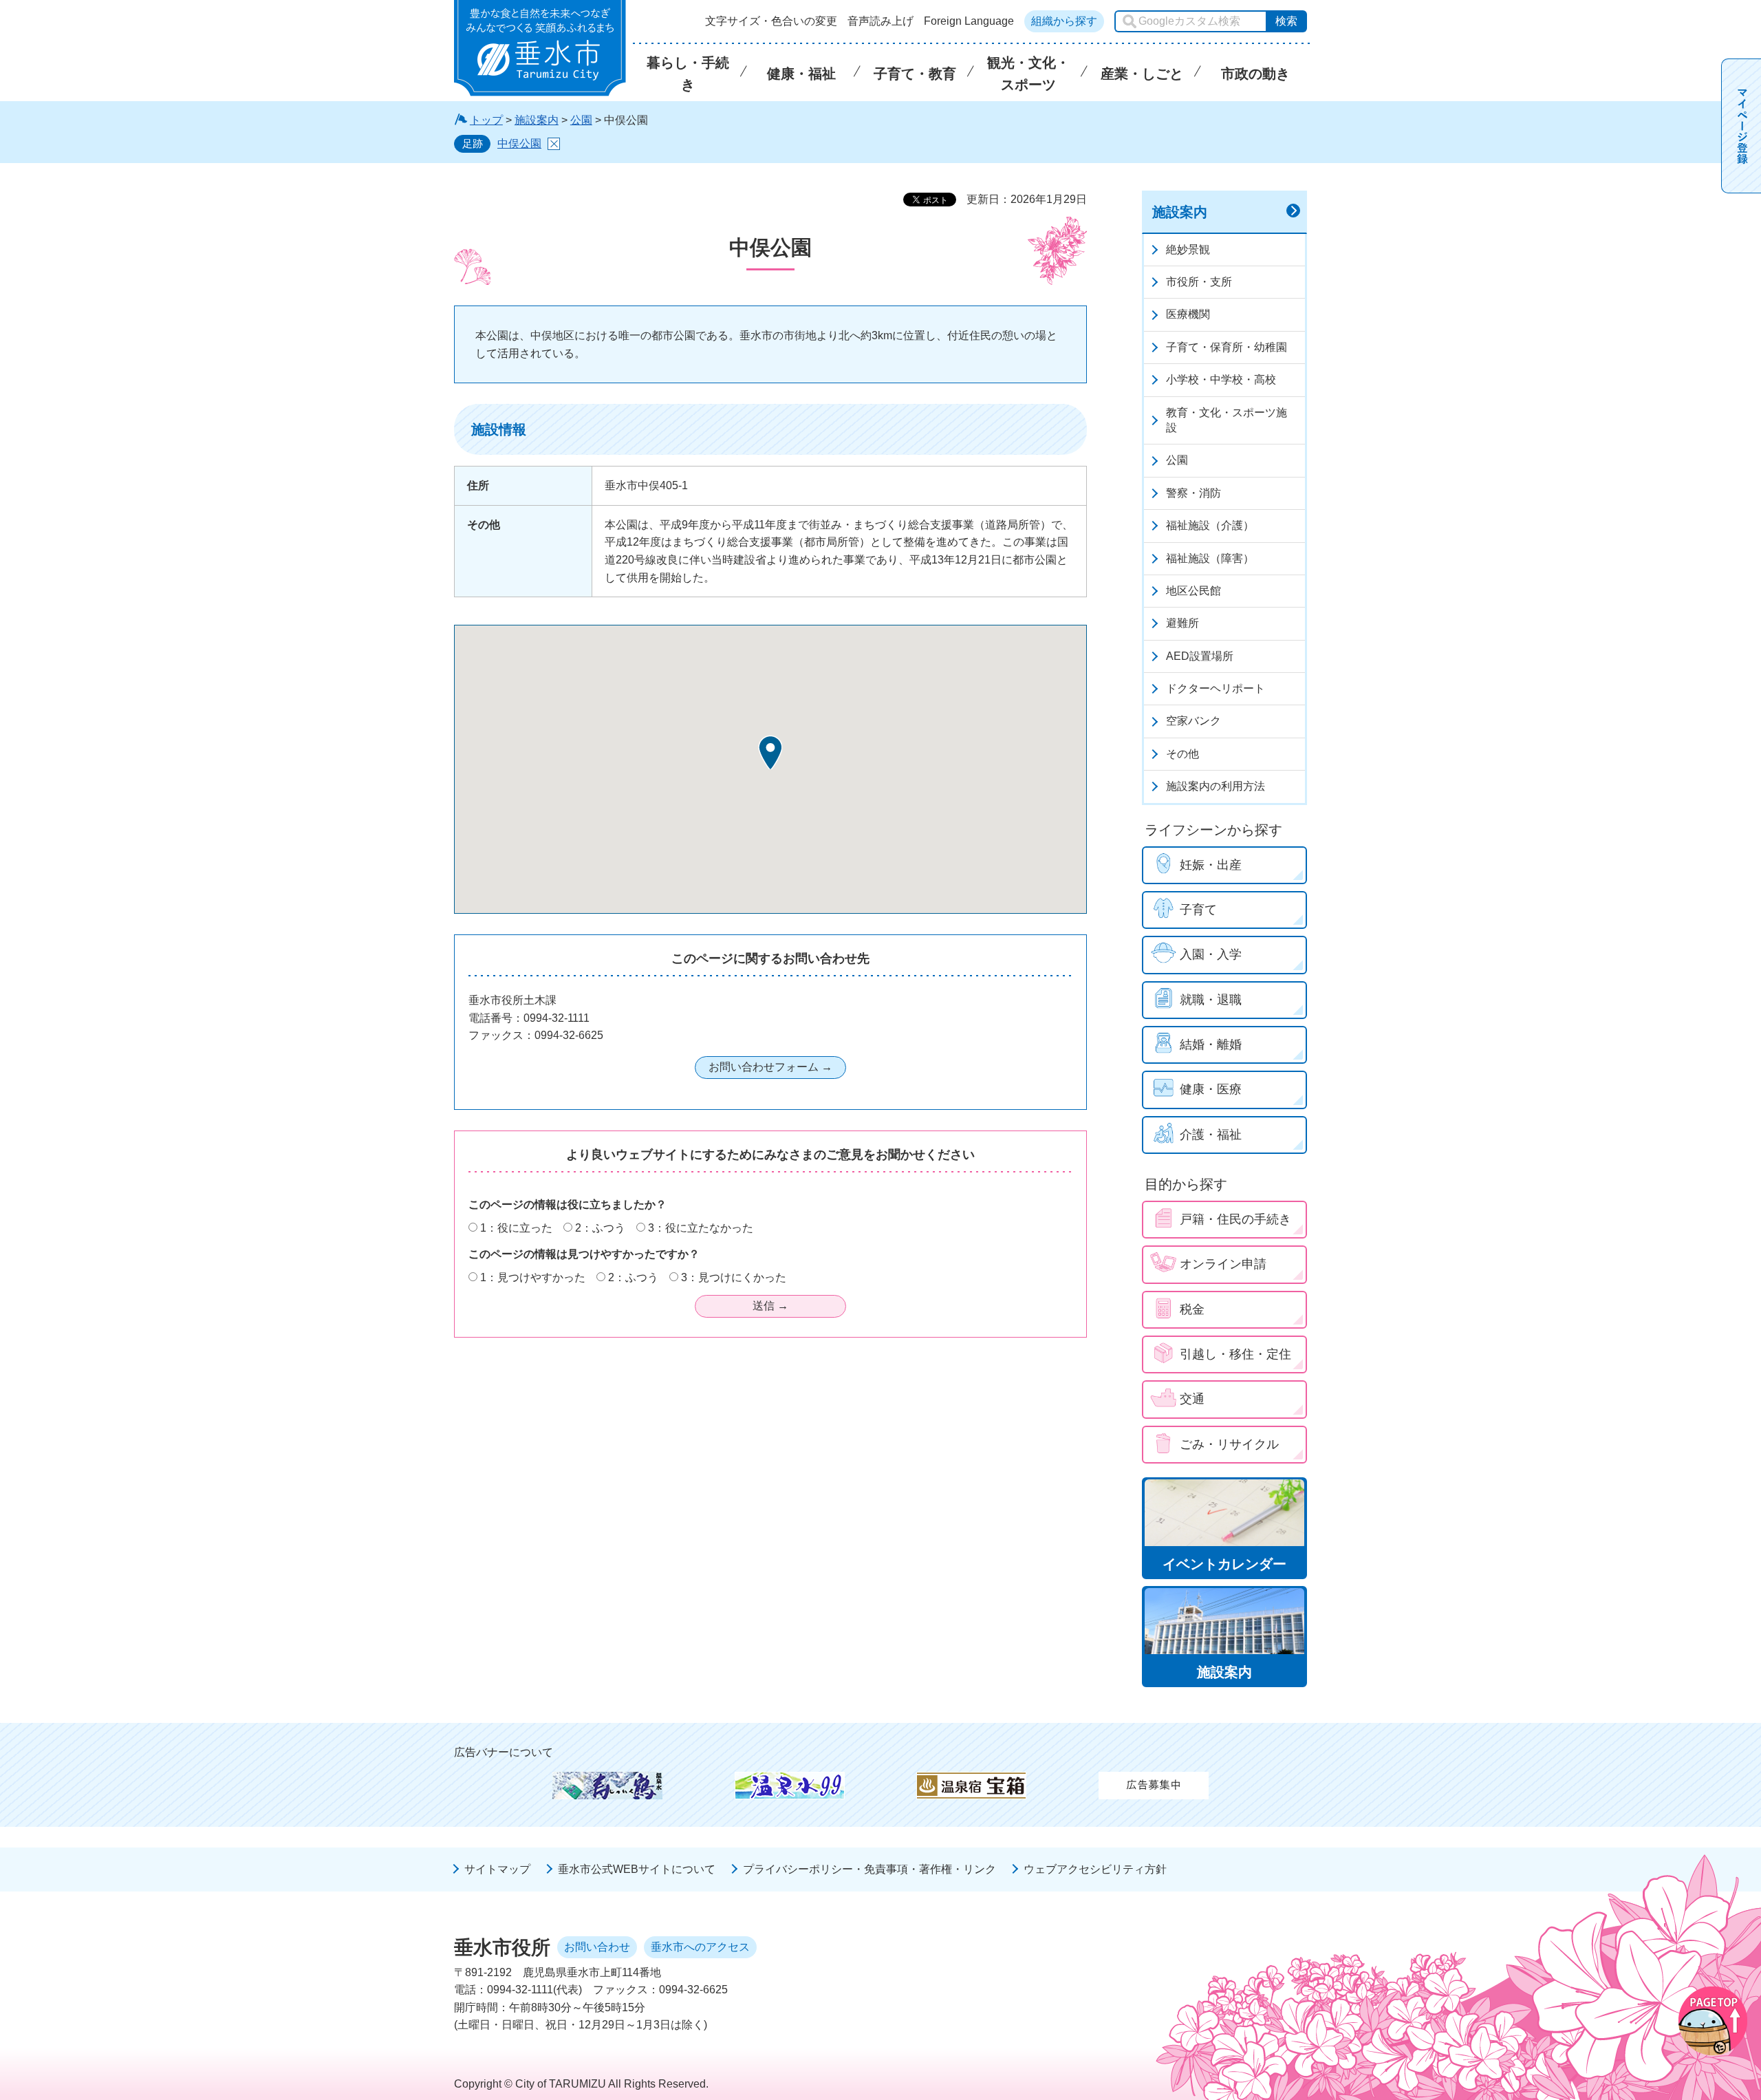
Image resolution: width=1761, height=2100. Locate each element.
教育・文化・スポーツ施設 (1227, 420)
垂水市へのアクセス (700, 1947)
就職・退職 (1211, 1000)
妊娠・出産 (1211, 865)
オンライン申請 (1223, 1264)
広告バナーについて (504, 1752)
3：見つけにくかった (734, 1277)
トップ (486, 120)
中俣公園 (519, 143)
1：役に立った (516, 1228)
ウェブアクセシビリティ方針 (1095, 1869)
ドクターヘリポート (1216, 688)
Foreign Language (969, 21)
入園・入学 (1211, 954)
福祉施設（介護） (1210, 525)
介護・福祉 (1211, 1135)
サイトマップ (497, 1869)
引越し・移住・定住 (1235, 1354)
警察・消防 (1193, 493)
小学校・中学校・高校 (1221, 379)
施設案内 (537, 120)
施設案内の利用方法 (1216, 786)
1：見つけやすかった (533, 1277)
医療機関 (1188, 314)
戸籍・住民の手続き (1235, 1219)
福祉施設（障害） (1210, 558)
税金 (1192, 1309)
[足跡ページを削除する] (554, 144)
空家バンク (1193, 721)
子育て (1198, 910)
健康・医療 (1211, 1089)
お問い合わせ (597, 1947)
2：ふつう (600, 1228)
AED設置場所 (1200, 656)
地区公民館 (1193, 591)
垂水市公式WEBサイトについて (637, 1869)
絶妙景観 (1188, 249)
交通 (1192, 1399)
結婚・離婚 (1211, 1044)
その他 (1182, 754)
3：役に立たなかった (701, 1228)
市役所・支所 (1199, 282)
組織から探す (1064, 21)
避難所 (1182, 623)
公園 (581, 120)
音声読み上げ (880, 21)
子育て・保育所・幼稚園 (1227, 347)
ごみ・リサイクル (1229, 1444)
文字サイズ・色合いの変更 (771, 21)
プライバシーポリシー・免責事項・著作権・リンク (869, 1869)
